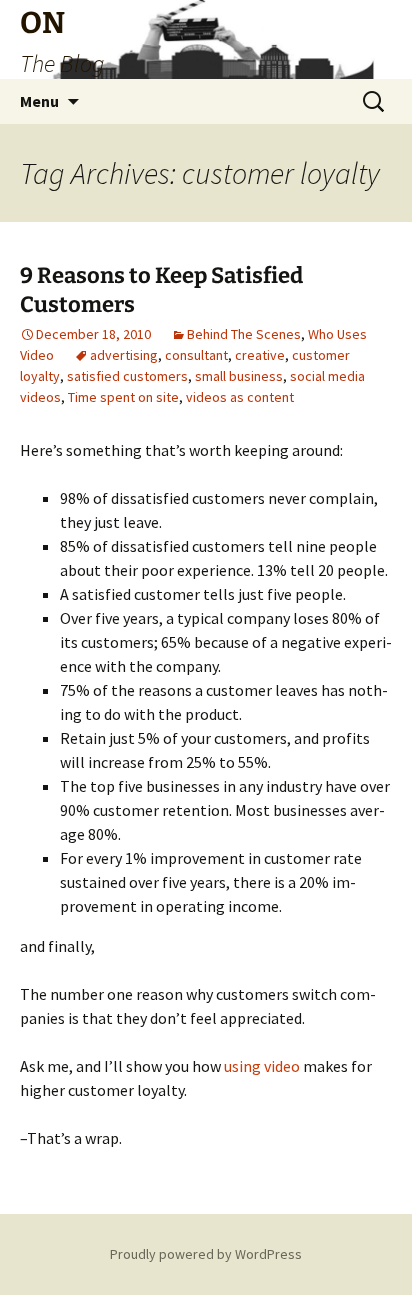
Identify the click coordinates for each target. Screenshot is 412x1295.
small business (239, 376)
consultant (196, 355)
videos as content (240, 397)
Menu (39, 101)
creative (260, 355)
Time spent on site (123, 397)
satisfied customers (127, 376)
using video (262, 1066)
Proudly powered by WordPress (206, 1254)
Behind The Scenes (244, 334)
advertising (124, 355)
